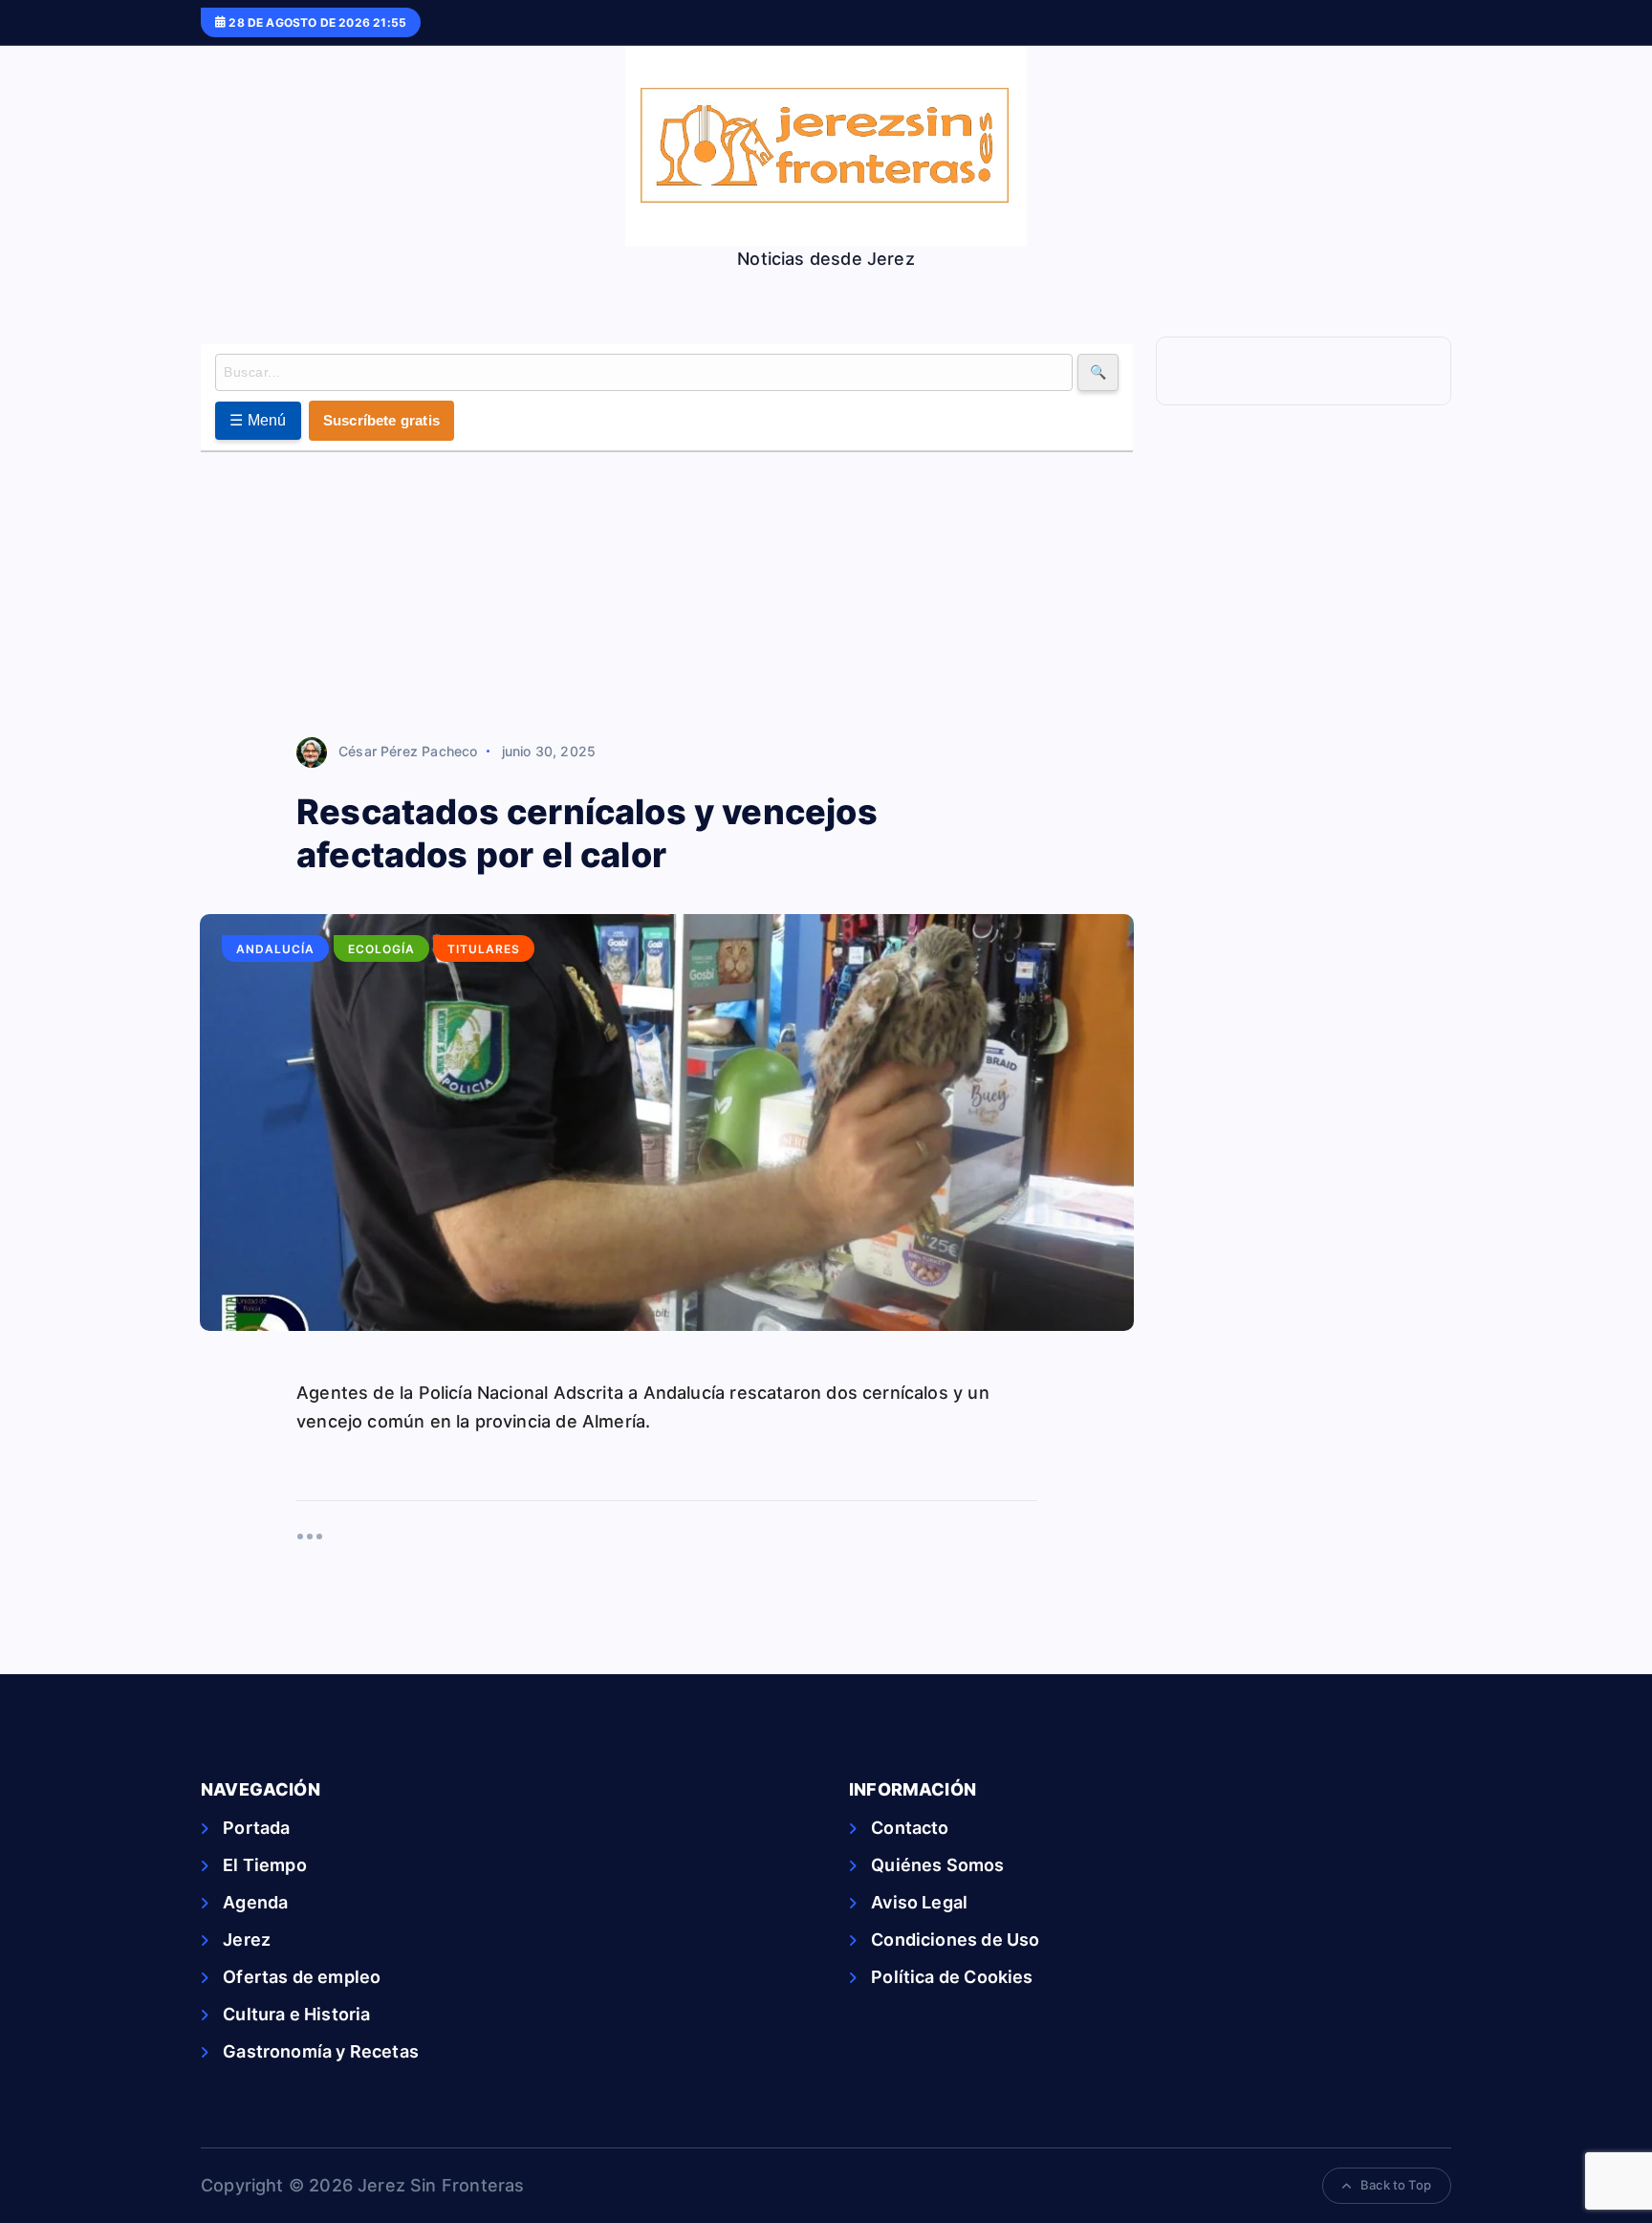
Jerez (247, 1940)
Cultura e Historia (296, 2014)
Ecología (381, 949)
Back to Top (1396, 2185)
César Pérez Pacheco (408, 751)
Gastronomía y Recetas (321, 2051)
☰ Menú (258, 420)
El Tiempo (265, 1865)
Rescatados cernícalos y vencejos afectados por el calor (587, 833)
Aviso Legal (919, 1902)
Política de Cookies (952, 1977)
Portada (256, 1828)
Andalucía (275, 949)
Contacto (910, 1828)
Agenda (255, 1902)
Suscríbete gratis (381, 420)
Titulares (484, 949)
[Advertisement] (667, 596)
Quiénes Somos (937, 1865)
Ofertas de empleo (302, 1977)
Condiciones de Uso (955, 1940)
